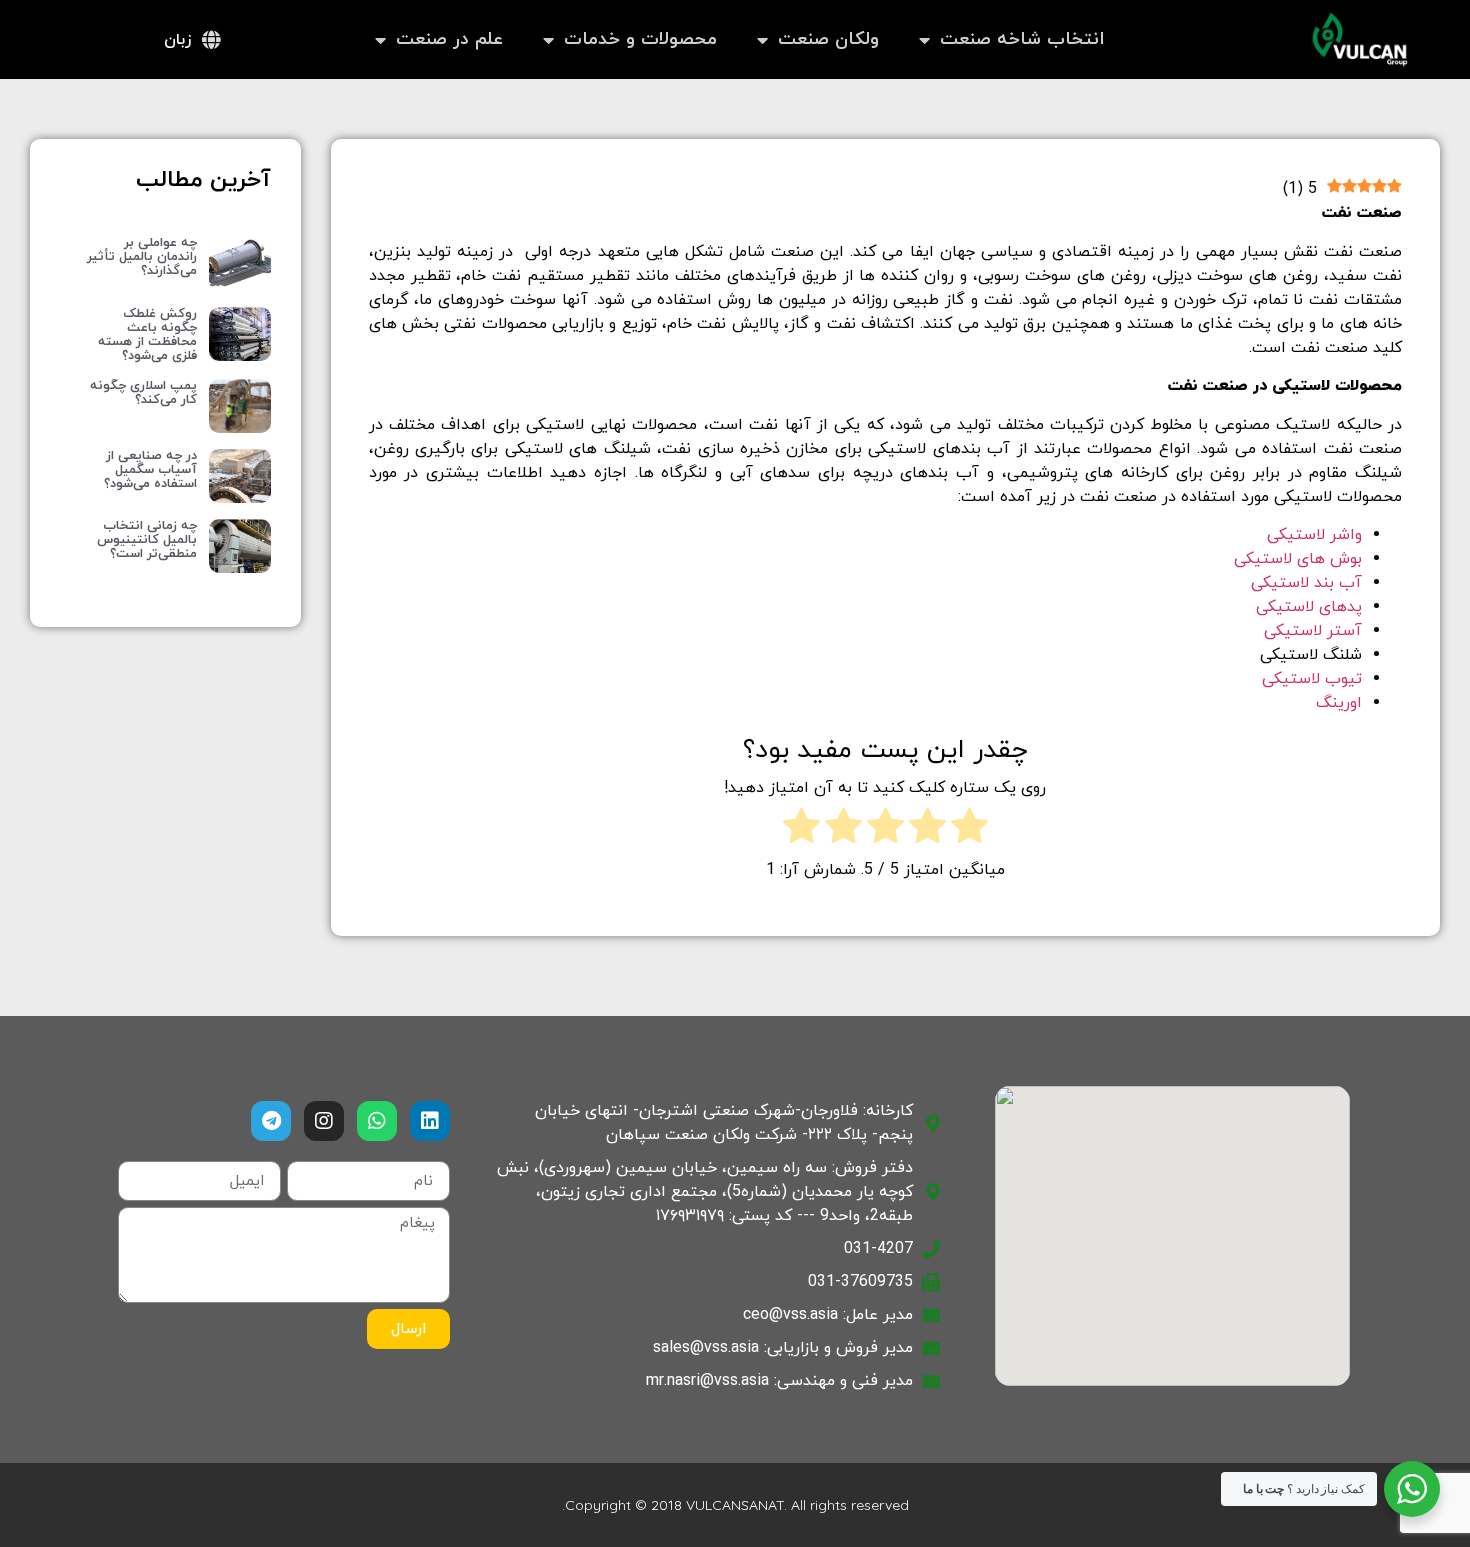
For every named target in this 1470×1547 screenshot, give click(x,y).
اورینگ (1339, 703)
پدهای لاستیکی (1309, 607)
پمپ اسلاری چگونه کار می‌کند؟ (143, 393)
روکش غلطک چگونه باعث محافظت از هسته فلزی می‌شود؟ (147, 335)
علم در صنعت (449, 39)
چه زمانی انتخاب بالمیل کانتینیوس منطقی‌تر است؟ (147, 540)
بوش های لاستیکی (1298, 559)
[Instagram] (324, 1121)
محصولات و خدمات (640, 39)
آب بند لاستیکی (1306, 583)
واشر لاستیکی (1314, 535)
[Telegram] (271, 1121)
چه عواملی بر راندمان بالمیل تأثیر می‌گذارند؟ (142, 257)
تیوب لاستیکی (1312, 679)
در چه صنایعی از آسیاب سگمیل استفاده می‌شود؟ (150, 470)
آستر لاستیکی (1313, 631)
